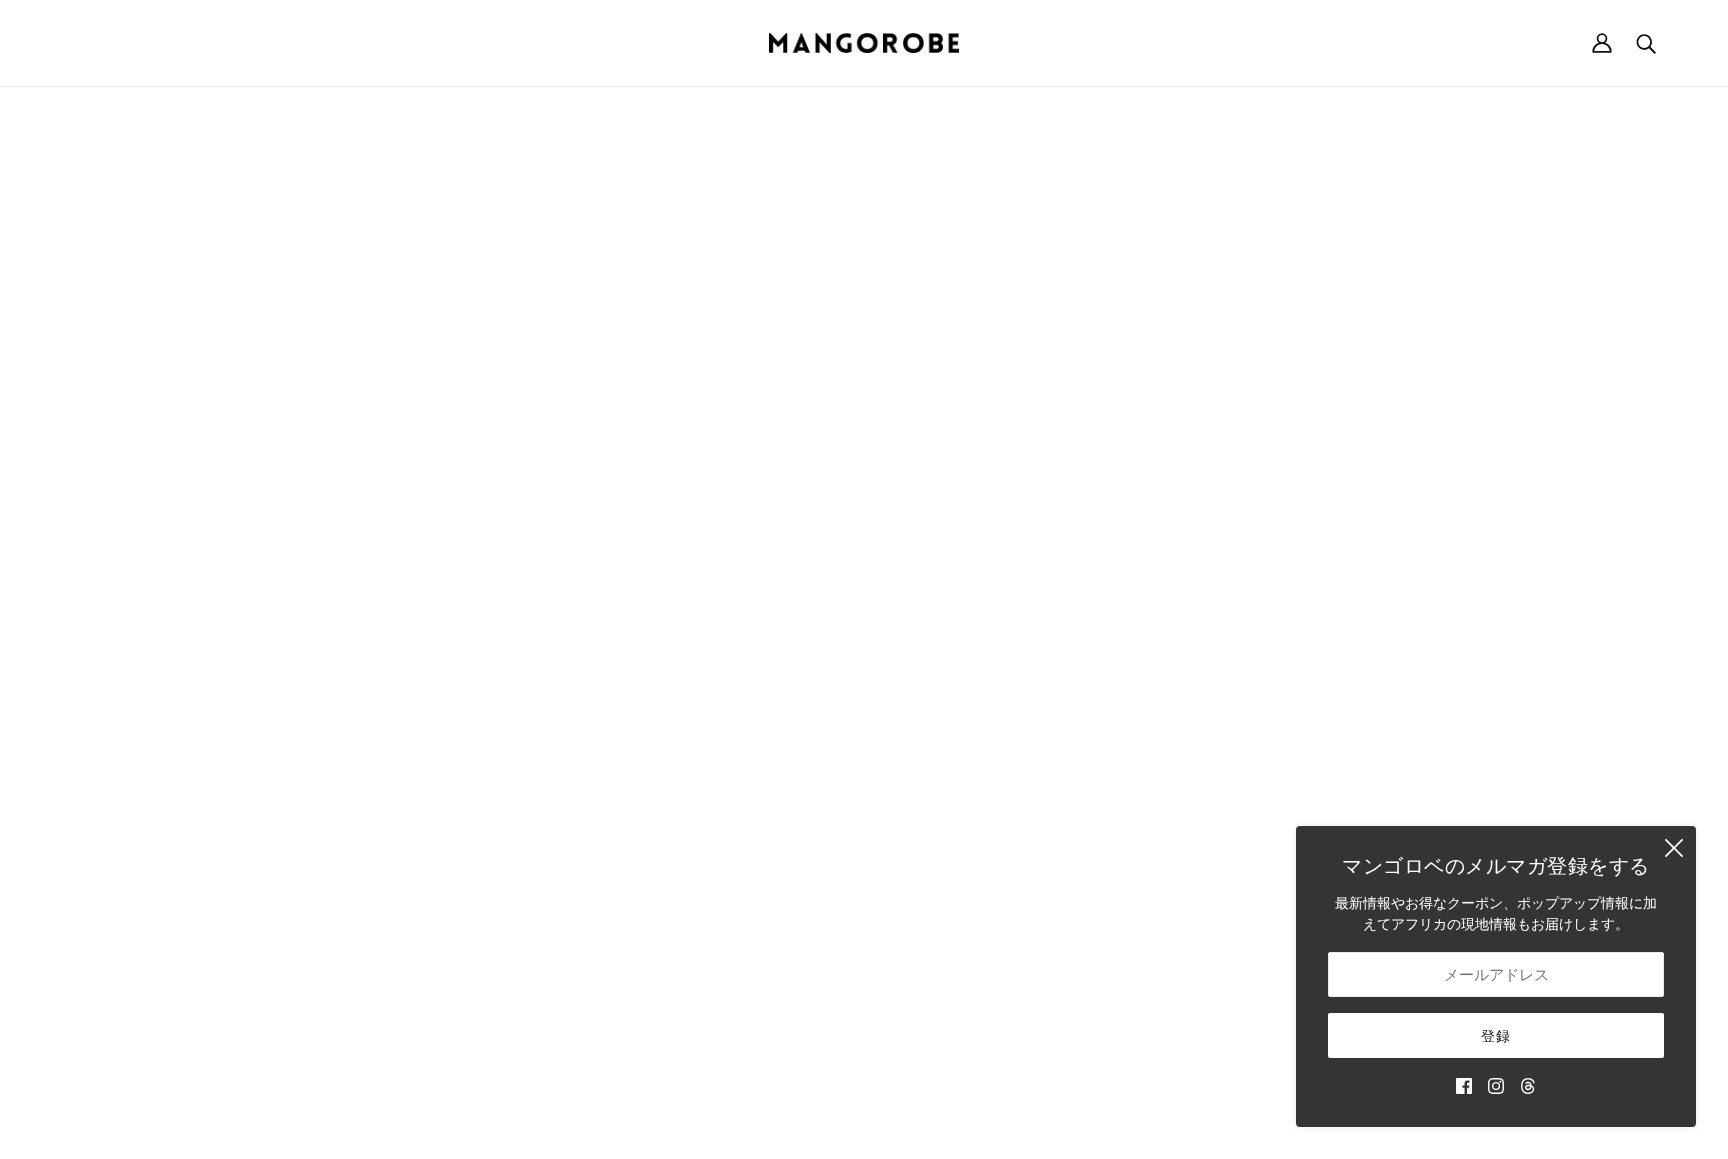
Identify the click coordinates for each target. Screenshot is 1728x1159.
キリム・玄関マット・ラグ (1102, 743)
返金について (1330, 659)
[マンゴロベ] (864, 43)
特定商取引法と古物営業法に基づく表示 (1414, 680)
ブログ (1039, 869)
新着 (1032, 638)
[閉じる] (1674, 848)
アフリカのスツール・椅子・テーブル (1137, 722)
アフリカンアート (1074, 785)
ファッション (1060, 680)
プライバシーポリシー (1358, 722)
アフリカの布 (1060, 764)
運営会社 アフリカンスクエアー (164, 659)
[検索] (1646, 43)
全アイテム (1053, 848)
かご (1032, 659)
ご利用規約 (1323, 701)
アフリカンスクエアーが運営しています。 (897, 1121)
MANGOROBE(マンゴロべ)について (177, 638)
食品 (1032, 806)
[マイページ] (1602, 43)
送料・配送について (1351, 638)
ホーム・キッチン (1074, 701)
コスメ (1039, 827)
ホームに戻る (808, 330)
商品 (1046, 330)
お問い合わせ (1060, 890)
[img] (1464, 1084)
